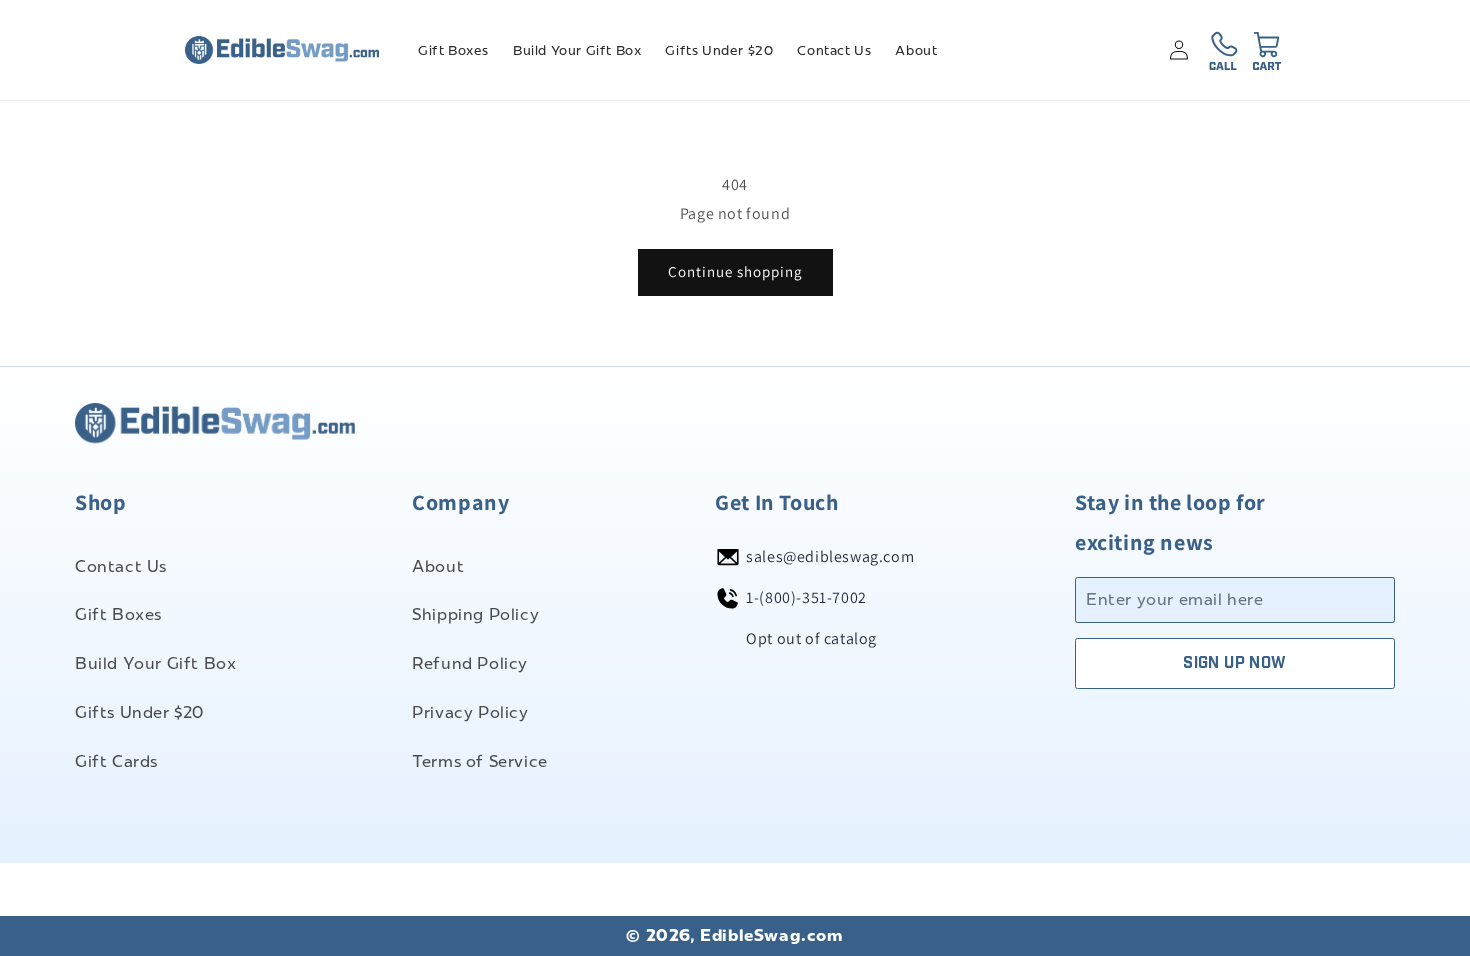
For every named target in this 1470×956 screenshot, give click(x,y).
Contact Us (121, 566)
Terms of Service (480, 761)
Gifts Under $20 (139, 712)
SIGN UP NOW (1234, 663)
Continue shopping (735, 271)
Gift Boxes (118, 614)
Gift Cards (116, 761)
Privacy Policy (470, 712)
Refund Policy (470, 663)
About (438, 566)
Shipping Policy (475, 614)
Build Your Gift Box (155, 663)
